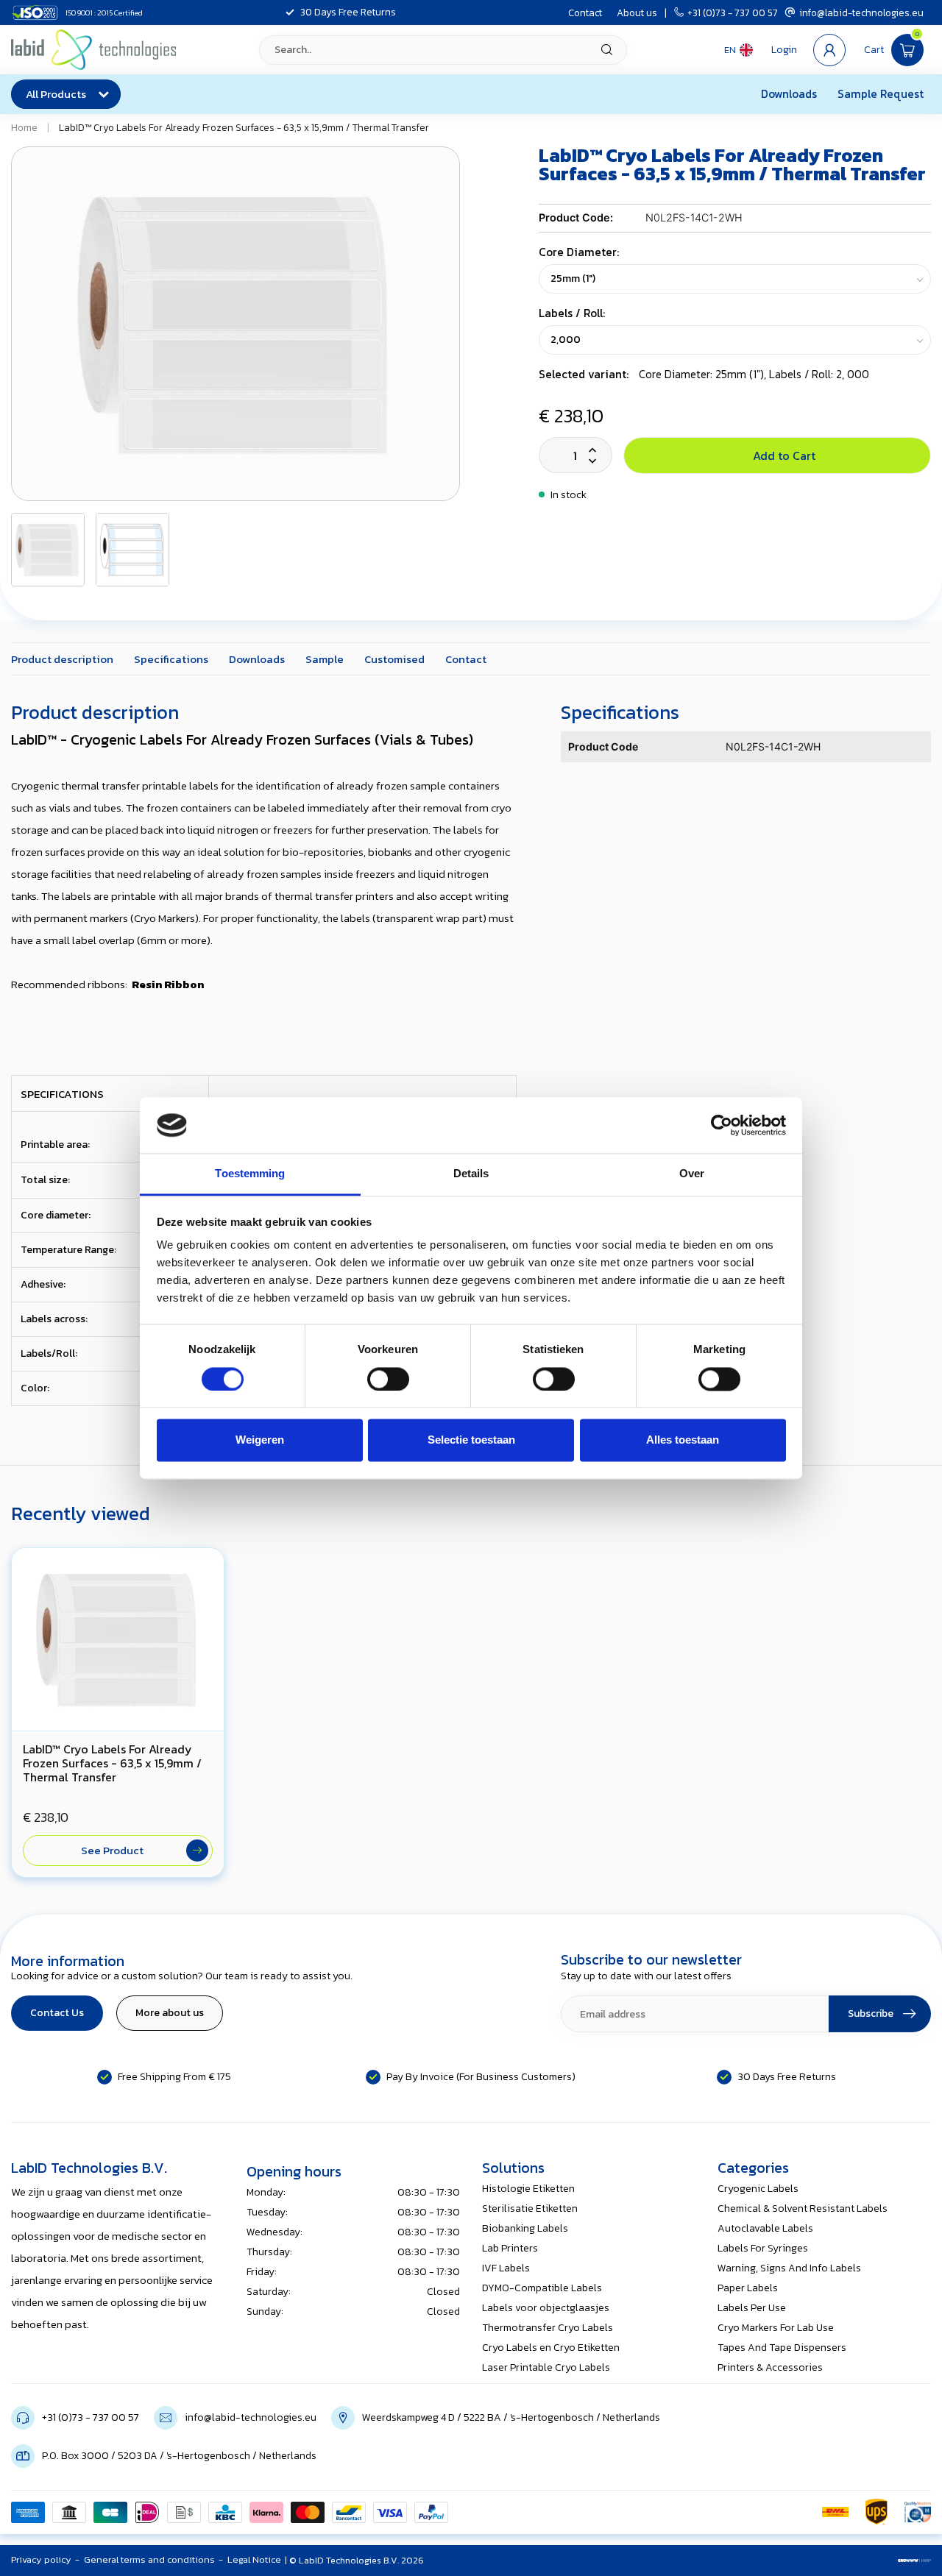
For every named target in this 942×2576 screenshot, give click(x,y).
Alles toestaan (683, 1440)
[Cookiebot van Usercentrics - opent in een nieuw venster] (722, 1125)
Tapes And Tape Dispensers (782, 2348)
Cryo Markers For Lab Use (776, 2328)
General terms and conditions (149, 2559)
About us (637, 13)
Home (24, 127)
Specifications (171, 659)
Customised (394, 659)
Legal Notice (254, 2559)
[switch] (388, 1379)
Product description (62, 659)
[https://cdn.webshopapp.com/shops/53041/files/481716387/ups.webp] (877, 2512)
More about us (170, 2013)
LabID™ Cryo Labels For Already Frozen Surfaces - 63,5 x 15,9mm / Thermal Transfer (244, 127)
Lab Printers (510, 2248)
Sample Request (881, 94)
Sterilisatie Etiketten (530, 2208)
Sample (325, 659)
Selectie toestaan (471, 1440)
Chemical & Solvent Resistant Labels (803, 2208)
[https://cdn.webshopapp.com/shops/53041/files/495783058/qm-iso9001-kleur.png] (918, 2512)
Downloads (789, 94)
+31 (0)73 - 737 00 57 (733, 13)
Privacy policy (41, 2559)
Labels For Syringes (763, 2248)
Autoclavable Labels (765, 2228)
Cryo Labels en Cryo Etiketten (551, 2348)
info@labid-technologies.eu (861, 13)
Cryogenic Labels (758, 2189)
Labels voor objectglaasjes (546, 2308)
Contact (585, 13)
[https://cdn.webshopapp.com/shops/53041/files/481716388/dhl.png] (835, 2512)
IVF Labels (506, 2268)
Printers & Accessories (770, 2367)
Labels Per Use (752, 2308)
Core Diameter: (579, 252)
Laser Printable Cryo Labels (546, 2367)
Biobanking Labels (525, 2228)
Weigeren (260, 1440)
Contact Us (57, 2013)
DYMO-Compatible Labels (542, 2288)
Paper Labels (748, 2288)
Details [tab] (471, 1174)
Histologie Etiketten (528, 2189)
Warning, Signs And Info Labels (789, 2268)
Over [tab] (692, 1174)
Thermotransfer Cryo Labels (548, 2328)
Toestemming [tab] (250, 1174)
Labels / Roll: (572, 313)
